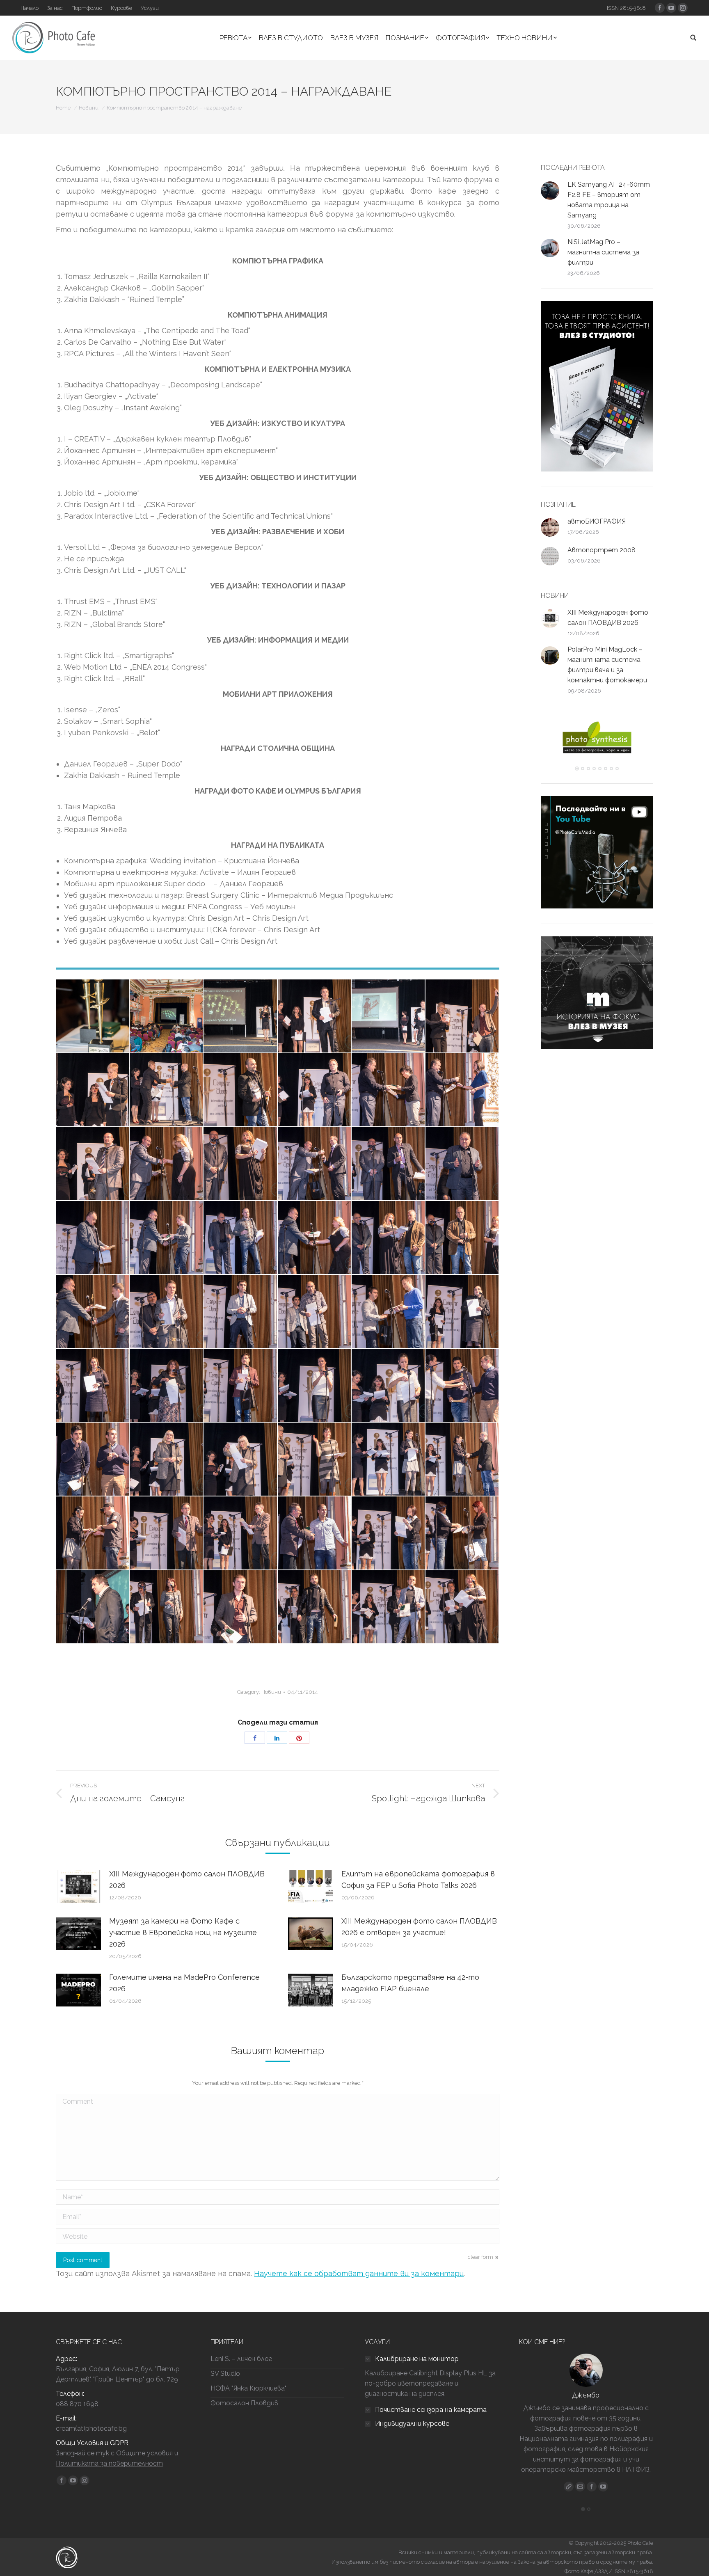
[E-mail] (580, 2487)
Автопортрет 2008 (602, 550)
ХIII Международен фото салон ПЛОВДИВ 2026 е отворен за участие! (419, 1927)
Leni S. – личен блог (241, 2359)
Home (63, 108)
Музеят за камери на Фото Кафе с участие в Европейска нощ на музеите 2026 (183, 1932)
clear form (480, 2257)
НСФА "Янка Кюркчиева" (248, 2388)
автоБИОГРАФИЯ (597, 521)
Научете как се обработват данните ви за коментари (359, 2273)
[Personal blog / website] (569, 2487)
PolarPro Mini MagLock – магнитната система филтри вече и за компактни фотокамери (607, 665)
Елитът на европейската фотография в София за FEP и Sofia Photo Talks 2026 (418, 1879)
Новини (89, 108)
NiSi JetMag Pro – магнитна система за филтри (603, 252)
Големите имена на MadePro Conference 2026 (184, 1983)
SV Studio (225, 2374)
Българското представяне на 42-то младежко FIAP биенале (410, 1983)
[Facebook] (592, 2487)
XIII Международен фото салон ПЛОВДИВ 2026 (187, 1879)
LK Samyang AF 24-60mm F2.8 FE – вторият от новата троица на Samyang (609, 200)
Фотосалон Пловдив (244, 2403)
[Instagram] (603, 2487)
